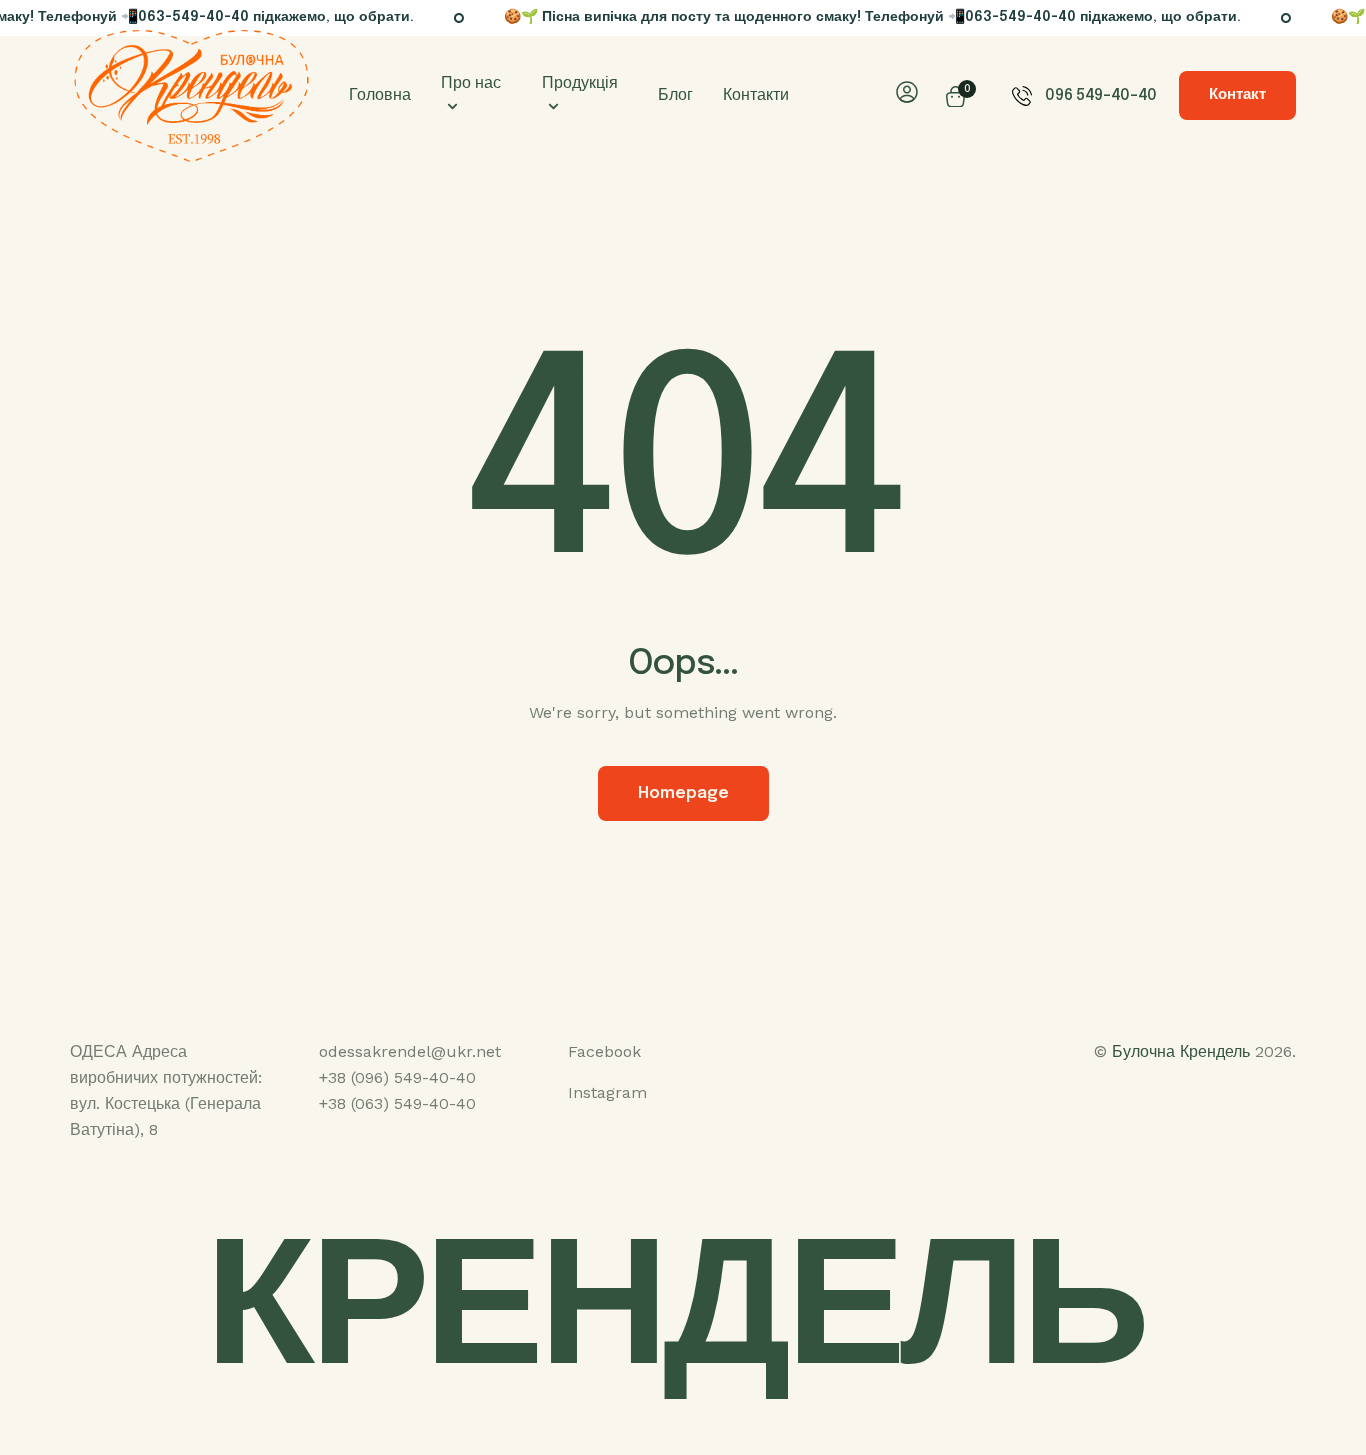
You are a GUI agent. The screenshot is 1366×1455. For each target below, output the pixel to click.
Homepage (683, 793)
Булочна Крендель (1181, 1051)
